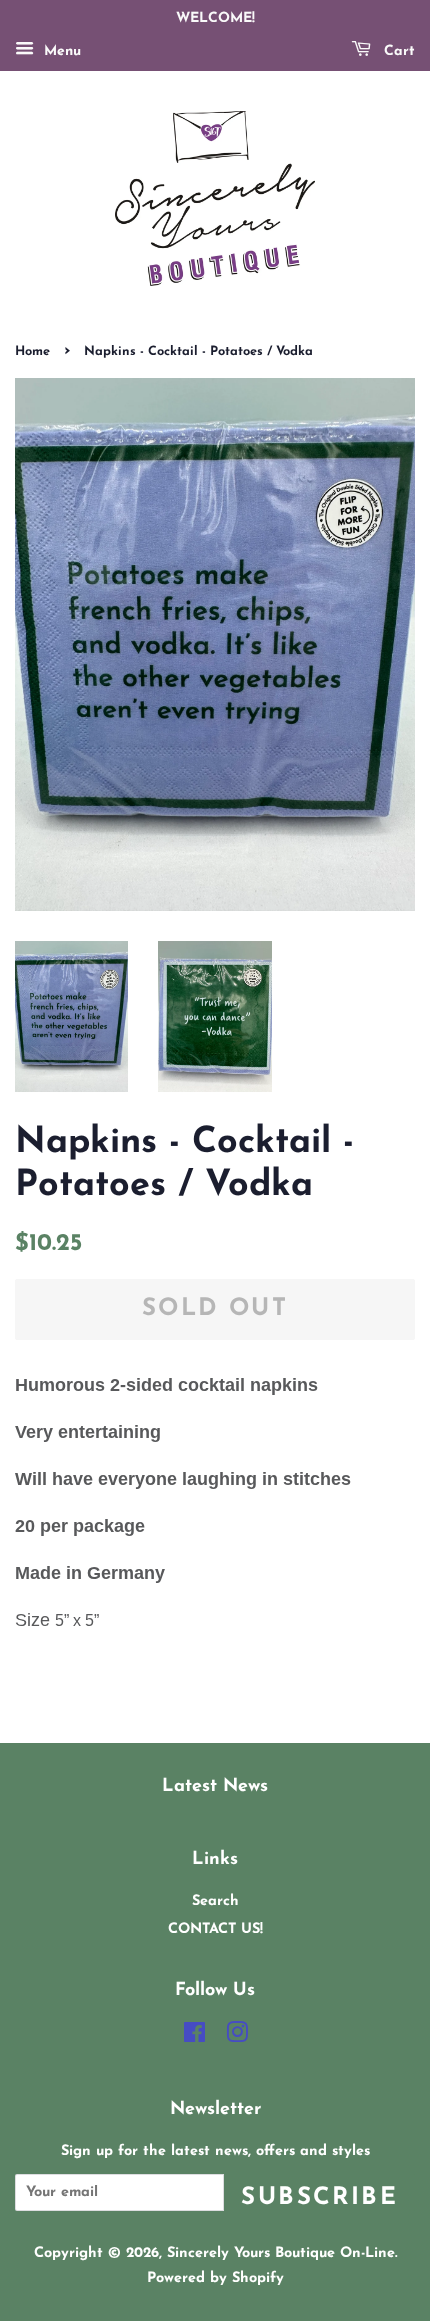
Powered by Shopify (215, 2278)
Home (32, 351)
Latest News (215, 1786)
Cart (397, 51)
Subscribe (319, 2198)
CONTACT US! (215, 1929)
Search (215, 1901)
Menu (60, 51)
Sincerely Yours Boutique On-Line (281, 2253)
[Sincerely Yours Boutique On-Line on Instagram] (237, 2037)
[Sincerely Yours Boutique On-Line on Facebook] (194, 2037)
